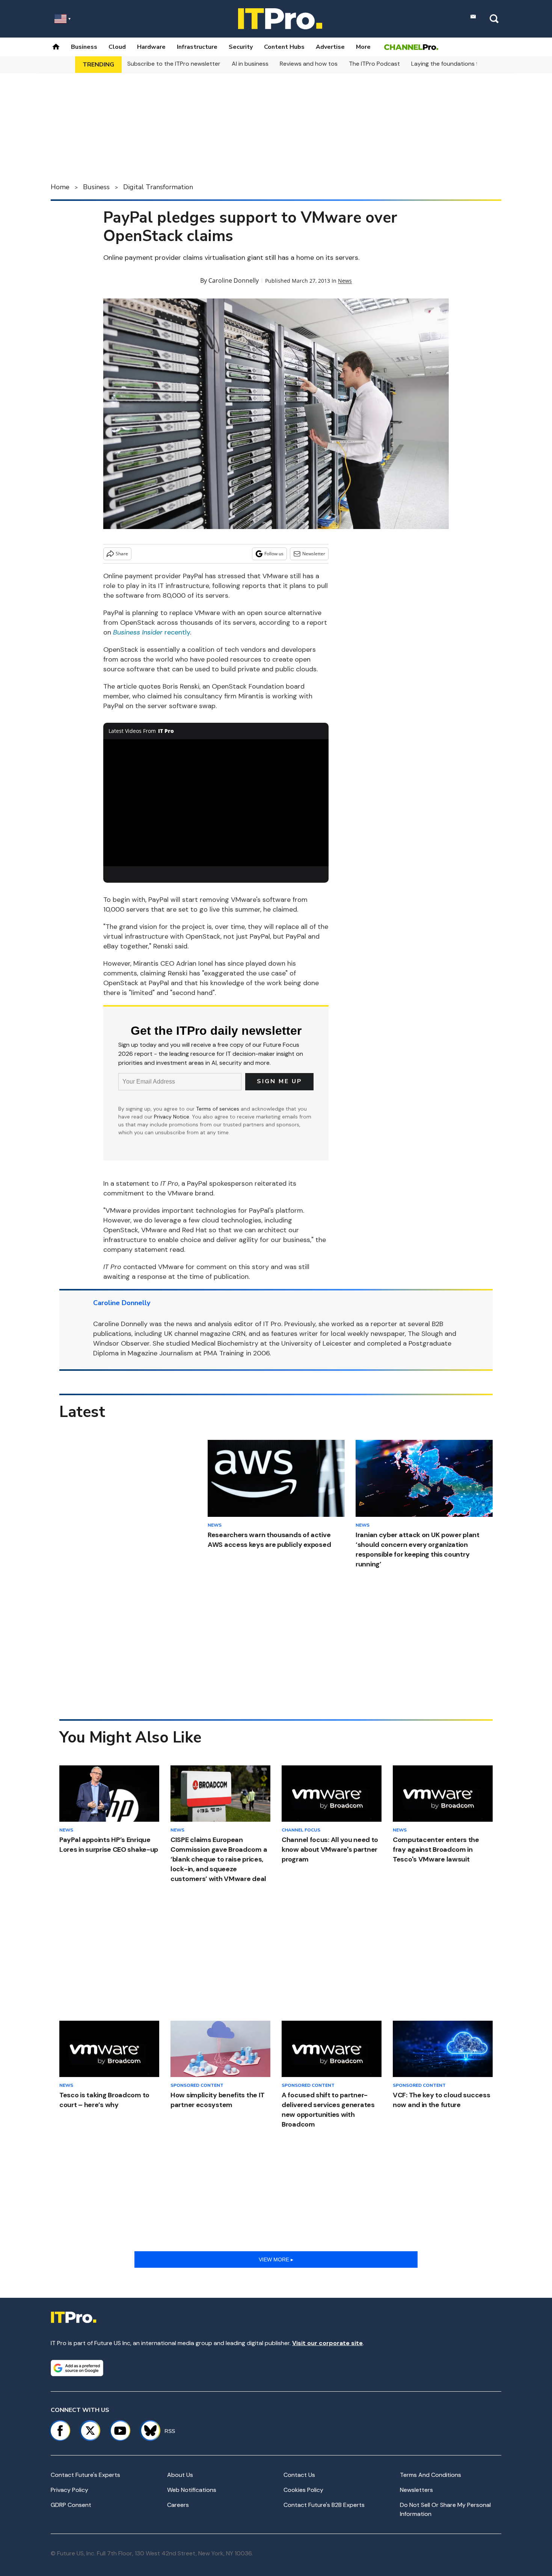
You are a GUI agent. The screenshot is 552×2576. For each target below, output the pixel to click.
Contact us (299, 2475)
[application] (216, 803)
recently (152, 632)
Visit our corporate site (327, 2343)
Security (241, 47)
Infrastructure (197, 47)
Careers (178, 2505)
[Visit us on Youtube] (120, 2431)
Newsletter (314, 554)
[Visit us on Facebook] (60, 2431)
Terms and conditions (431, 2475)
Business (84, 47)
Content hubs (284, 47)
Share (122, 554)
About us (180, 2475)
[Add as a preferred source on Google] (77, 2368)
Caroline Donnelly (234, 280)
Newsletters (416, 2490)
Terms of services (218, 1109)
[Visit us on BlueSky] (147, 2431)
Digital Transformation (158, 187)
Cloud (117, 47)
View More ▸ (276, 2259)
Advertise (330, 47)
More (363, 47)
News (345, 281)
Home (60, 187)
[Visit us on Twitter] (90, 2431)
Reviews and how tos (309, 64)
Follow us (274, 554)
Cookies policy (303, 2490)
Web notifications (192, 2490)
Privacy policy (69, 2490)
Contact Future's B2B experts (324, 2505)
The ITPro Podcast (374, 64)
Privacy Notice (172, 1117)
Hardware (151, 47)
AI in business (250, 64)
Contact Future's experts (85, 2475)
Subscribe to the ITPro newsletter (174, 64)
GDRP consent (71, 2505)
